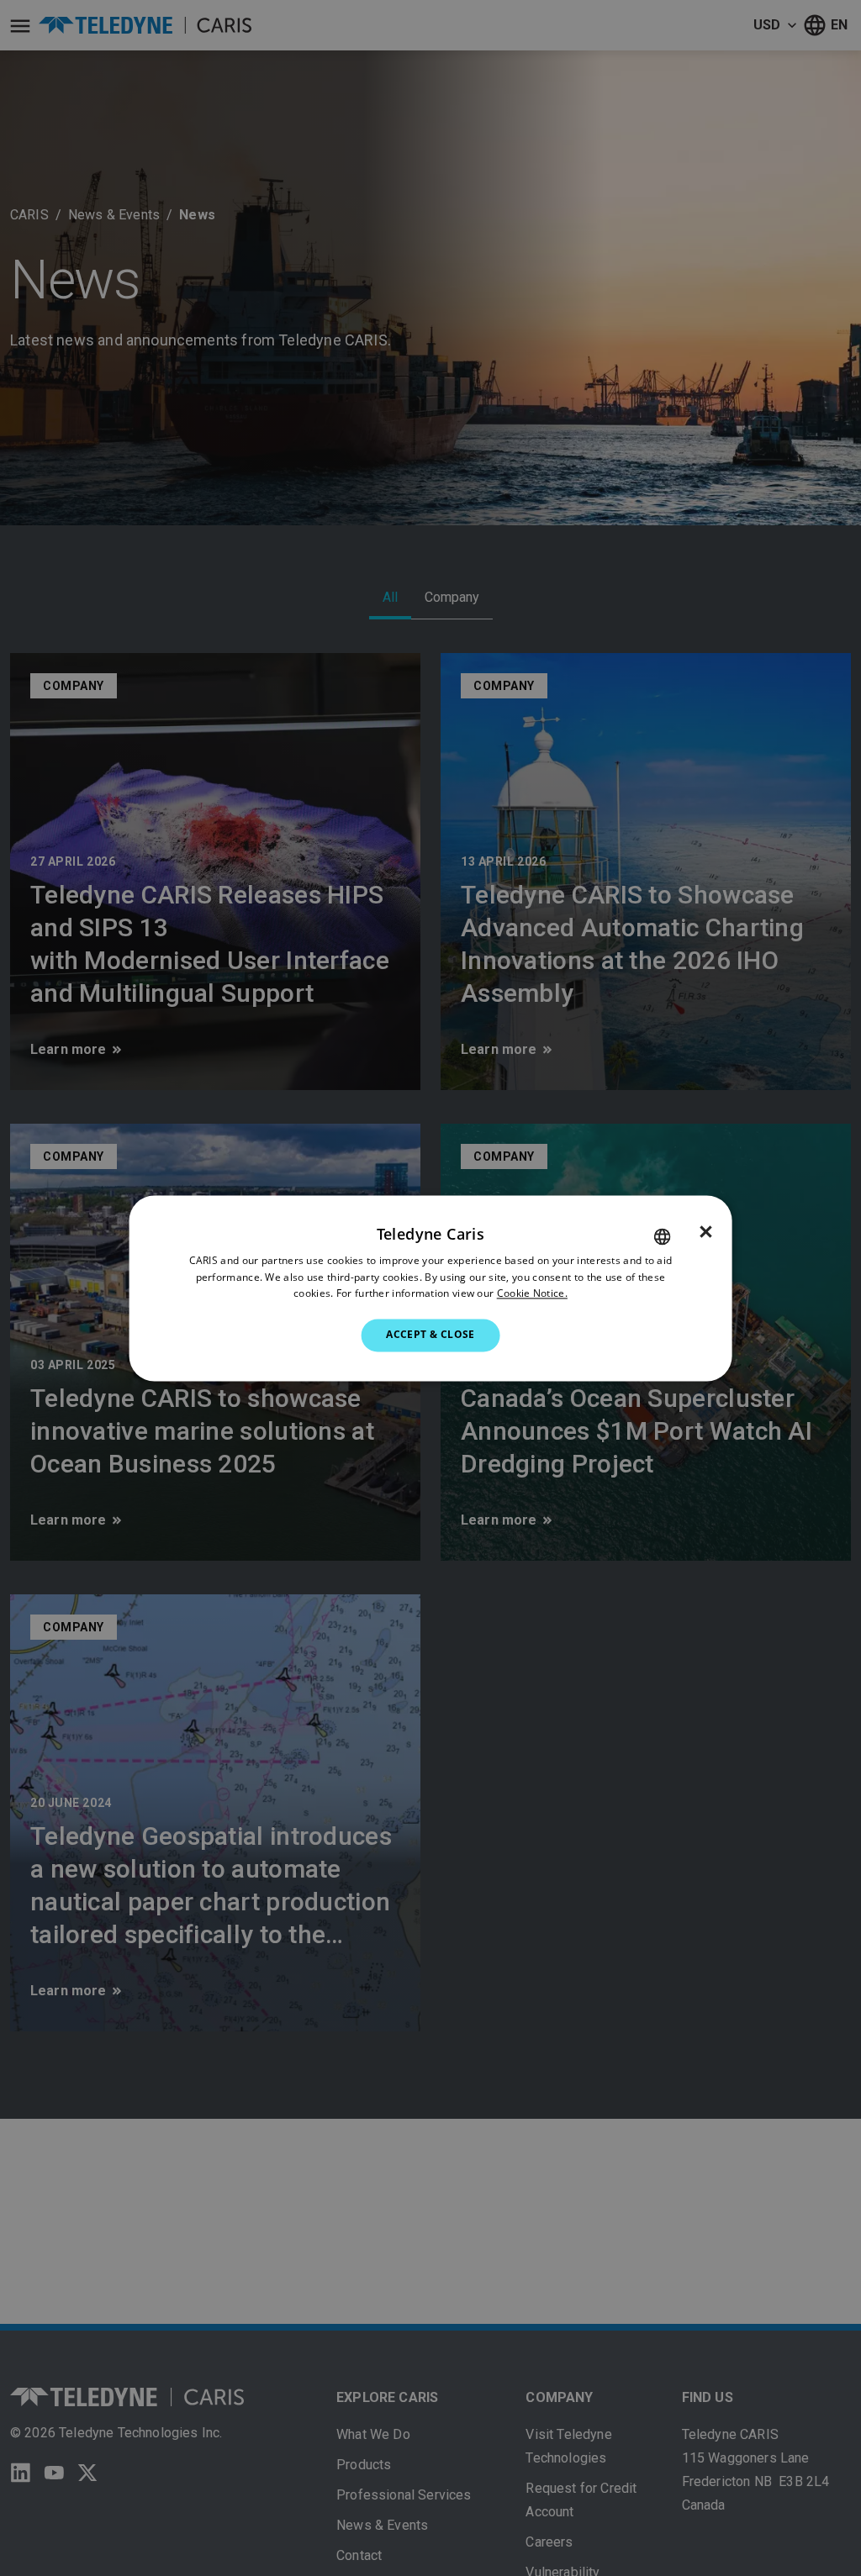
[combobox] (662, 1236)
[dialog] (431, 1288)
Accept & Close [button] (430, 1335)
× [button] (706, 1232)
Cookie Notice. (532, 1294)
